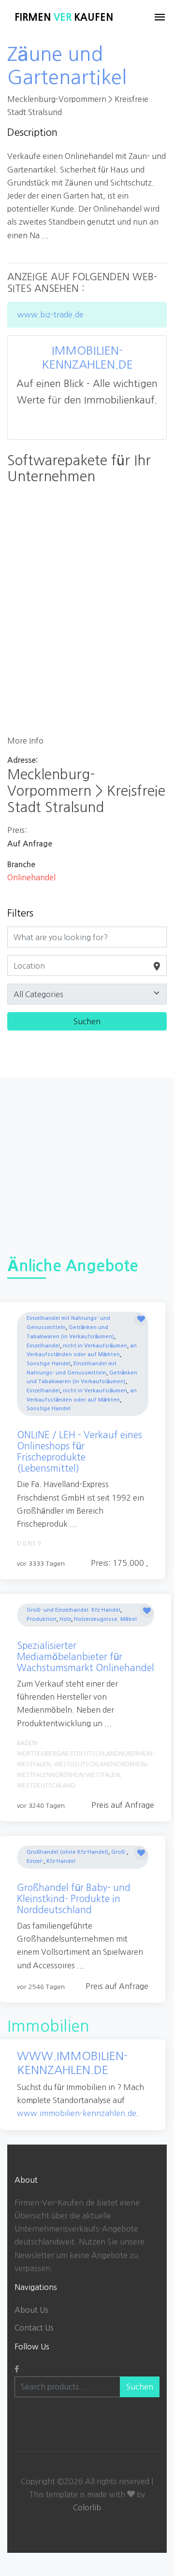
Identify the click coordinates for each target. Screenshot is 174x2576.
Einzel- (35, 1861)
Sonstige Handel (49, 1364)
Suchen (140, 2387)
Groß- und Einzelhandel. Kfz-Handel (73, 1610)
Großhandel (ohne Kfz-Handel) (67, 1852)
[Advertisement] (87, 1165)
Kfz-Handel (61, 1861)
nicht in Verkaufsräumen (95, 1346)
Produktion (42, 1619)
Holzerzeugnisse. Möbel (105, 1619)
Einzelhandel (43, 1346)
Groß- (119, 1852)
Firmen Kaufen (64, 17)
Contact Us (34, 2328)
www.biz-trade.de (51, 315)
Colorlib (87, 2507)
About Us (31, 2310)
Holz (65, 1619)
